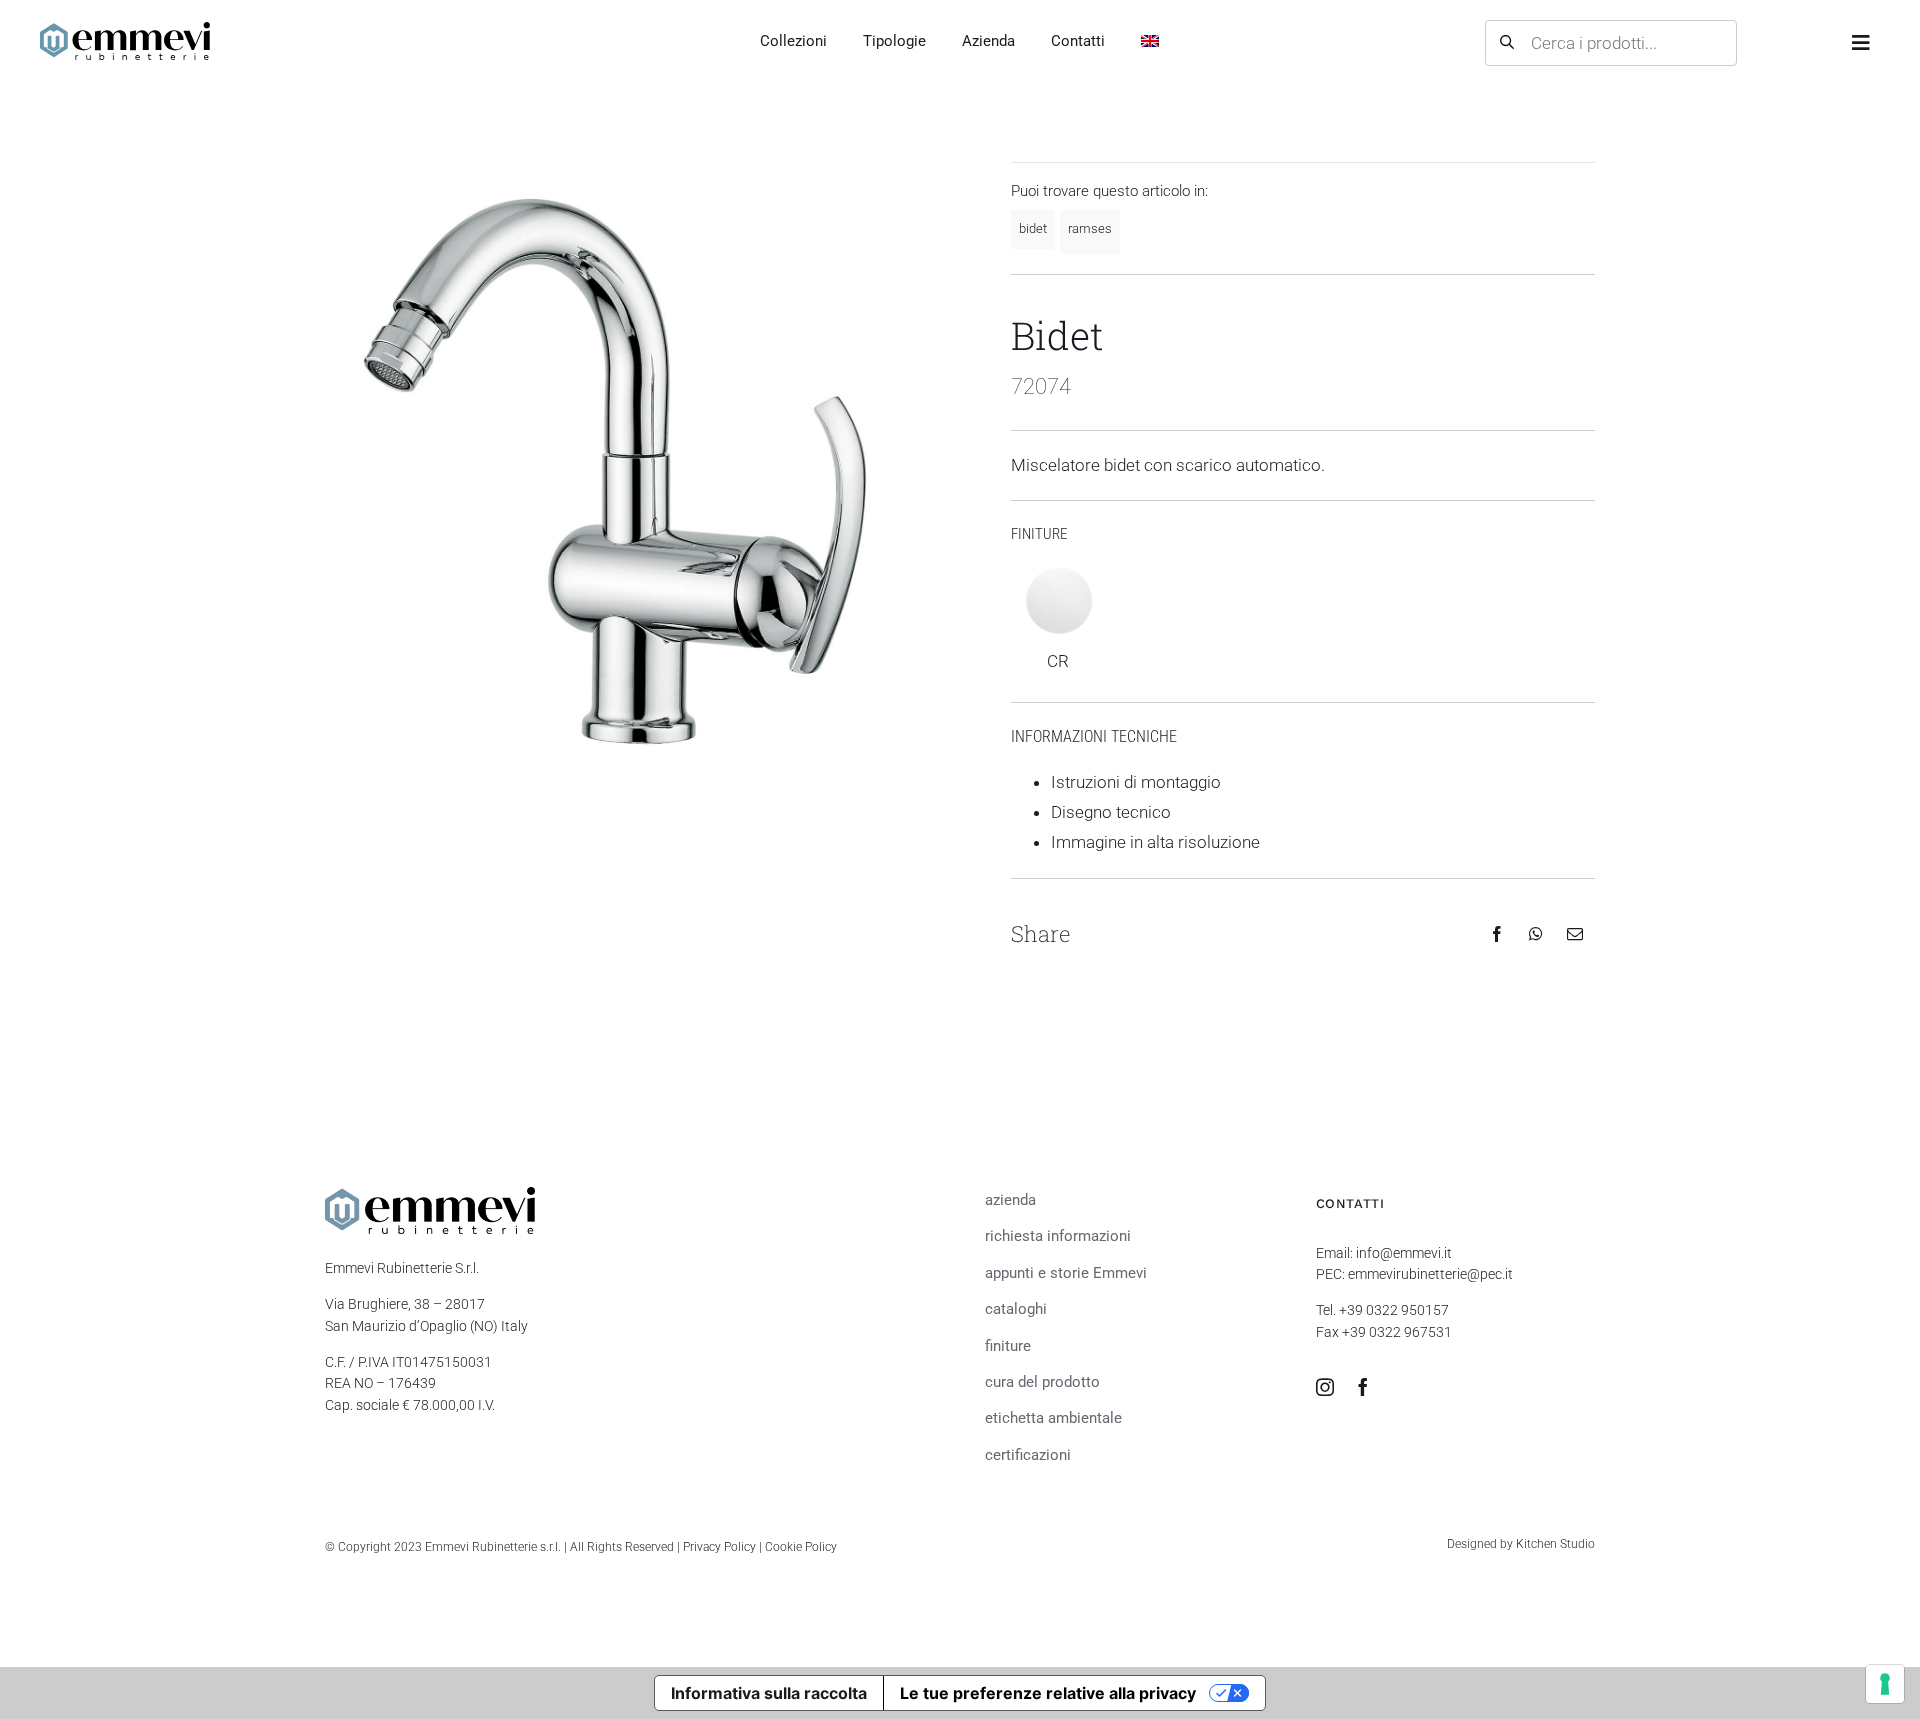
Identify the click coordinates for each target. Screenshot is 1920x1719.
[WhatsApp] (1536, 934)
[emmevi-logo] (125, 30)
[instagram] (1325, 1387)
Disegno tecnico (1111, 812)
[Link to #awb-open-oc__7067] (1861, 43)
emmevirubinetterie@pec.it (1430, 1274)
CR (1058, 661)
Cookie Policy (801, 1547)
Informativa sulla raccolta (769, 1693)
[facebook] (1363, 1387)
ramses (1090, 228)
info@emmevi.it (1404, 1253)
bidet (1033, 228)
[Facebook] (1497, 934)
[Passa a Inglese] (1150, 42)
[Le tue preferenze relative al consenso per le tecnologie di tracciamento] (1885, 1684)
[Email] (1575, 934)
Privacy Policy (719, 1547)
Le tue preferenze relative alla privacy (1048, 1693)
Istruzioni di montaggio (1136, 782)
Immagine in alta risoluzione (1155, 842)
